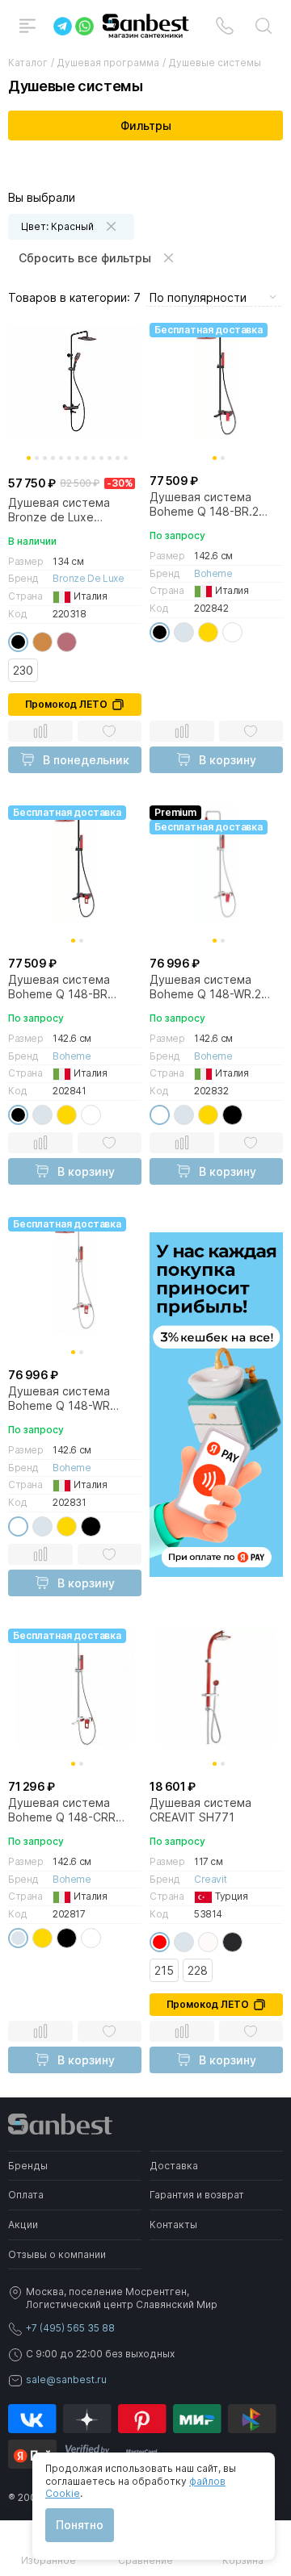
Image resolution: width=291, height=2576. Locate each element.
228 (198, 1970)
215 (164, 1970)
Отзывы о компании (57, 2254)
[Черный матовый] (232, 1942)
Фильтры (146, 125)
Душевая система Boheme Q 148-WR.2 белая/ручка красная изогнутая (209, 987)
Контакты (173, 2225)
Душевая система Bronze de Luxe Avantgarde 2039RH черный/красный (62, 510)
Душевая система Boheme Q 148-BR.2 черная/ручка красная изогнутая (212, 504)
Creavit (210, 1879)
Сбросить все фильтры (85, 258)
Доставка (174, 2166)
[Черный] (18, 642)
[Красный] (160, 1942)
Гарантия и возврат (197, 2195)
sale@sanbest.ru (66, 2379)
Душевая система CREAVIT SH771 (200, 1810)
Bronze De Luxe (88, 578)
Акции (23, 2225)
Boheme (213, 573)
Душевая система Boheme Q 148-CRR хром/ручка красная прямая (65, 1810)
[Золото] (208, 632)
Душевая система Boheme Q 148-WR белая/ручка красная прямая (67, 1399)
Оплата (26, 2195)
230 (23, 670)
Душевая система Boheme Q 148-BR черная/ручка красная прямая (71, 987)
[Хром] (184, 632)
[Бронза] (42, 642)
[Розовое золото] (67, 642)
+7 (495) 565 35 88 (70, 2328)
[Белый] (232, 632)
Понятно (80, 2525)
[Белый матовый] (208, 1942)
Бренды (28, 2166)
